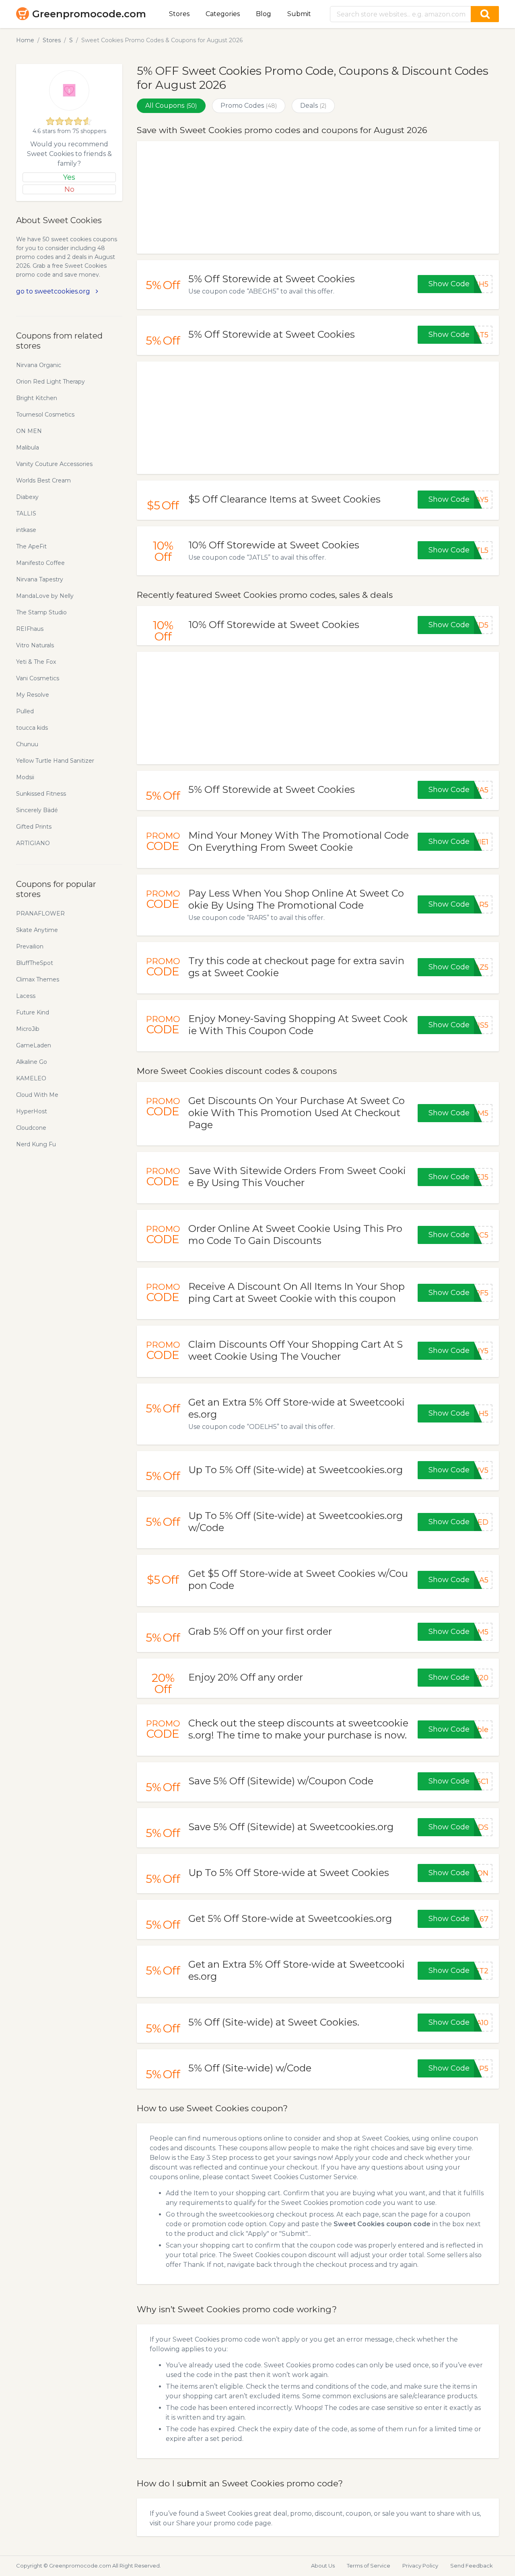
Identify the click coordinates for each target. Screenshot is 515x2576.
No (69, 189)
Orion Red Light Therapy (50, 382)
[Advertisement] (318, 197)
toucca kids (32, 728)
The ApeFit (31, 546)
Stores (179, 14)
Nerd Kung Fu (36, 1144)
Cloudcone (31, 1128)
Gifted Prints (34, 827)
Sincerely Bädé (37, 810)
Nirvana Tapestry (40, 579)
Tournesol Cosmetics (45, 415)
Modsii (25, 777)
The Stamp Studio (41, 612)
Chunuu (27, 744)
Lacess (26, 996)
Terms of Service (369, 2566)
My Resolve (33, 695)
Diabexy (27, 497)
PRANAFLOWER (40, 913)
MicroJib (28, 1029)
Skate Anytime (37, 930)
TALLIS (26, 513)
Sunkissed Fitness (41, 794)
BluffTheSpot (35, 963)
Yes (69, 177)
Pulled (25, 711)
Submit (299, 14)
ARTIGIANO (33, 843)
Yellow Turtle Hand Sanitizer (55, 761)
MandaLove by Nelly (45, 596)
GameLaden (34, 1045)
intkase (26, 530)
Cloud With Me (37, 1095)
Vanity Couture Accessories (54, 464)
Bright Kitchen (37, 398)
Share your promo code (215, 2523)
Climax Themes (38, 979)
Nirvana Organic (39, 365)
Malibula (28, 447)
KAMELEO (31, 1078)
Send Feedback (472, 2566)
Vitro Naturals (35, 645)
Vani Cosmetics (38, 678)
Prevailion (30, 946)
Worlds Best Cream (43, 480)
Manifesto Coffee (40, 563)
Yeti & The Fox (36, 662)
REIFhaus (30, 629)
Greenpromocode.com (89, 14)
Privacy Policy (420, 2566)
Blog (264, 14)
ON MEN (29, 431)
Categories (223, 14)
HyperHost (32, 1111)
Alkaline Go (32, 1062)
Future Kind (33, 1012)
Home (25, 40)
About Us (323, 2566)
